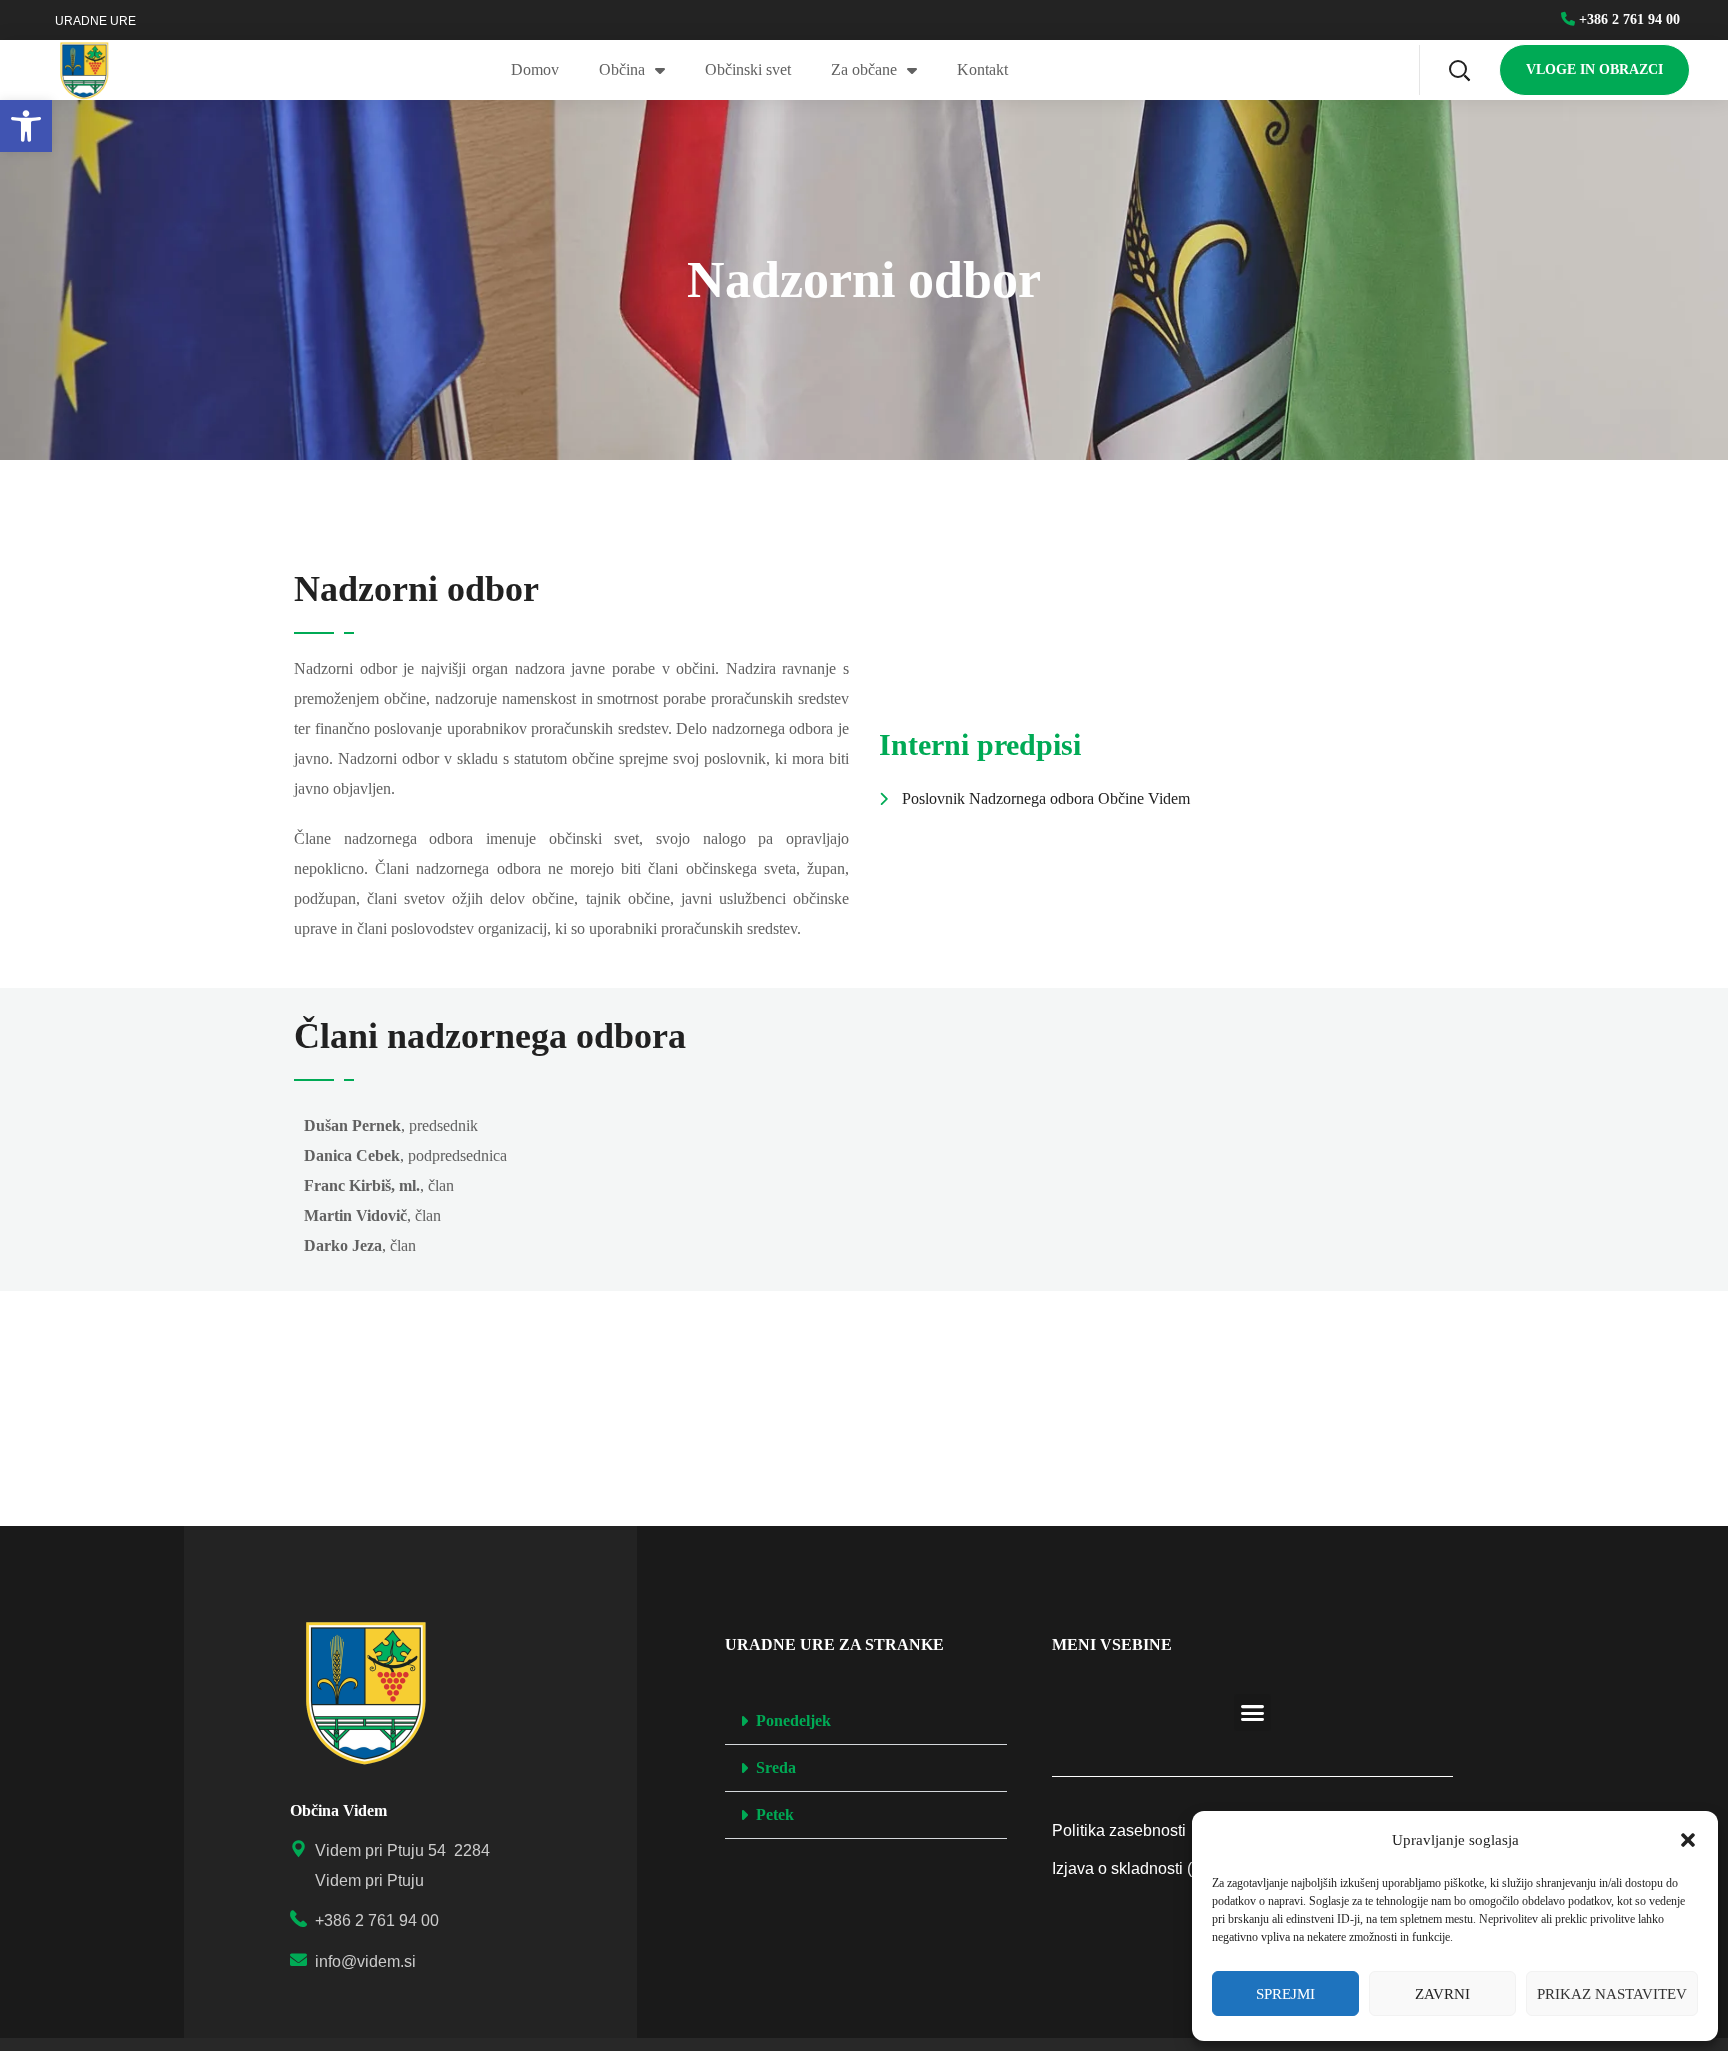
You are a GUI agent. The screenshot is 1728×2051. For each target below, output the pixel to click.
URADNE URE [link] (95, 21)
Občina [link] (622, 69)
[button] (1688, 1840)
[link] (26, 126)
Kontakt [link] (982, 69)
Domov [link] (535, 69)
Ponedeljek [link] (793, 1720)
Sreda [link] (776, 1767)
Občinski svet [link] (748, 69)
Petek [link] (775, 1814)
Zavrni (1442, 1994)
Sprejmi (1285, 1994)
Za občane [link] (864, 69)
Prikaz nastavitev (1612, 1994)
